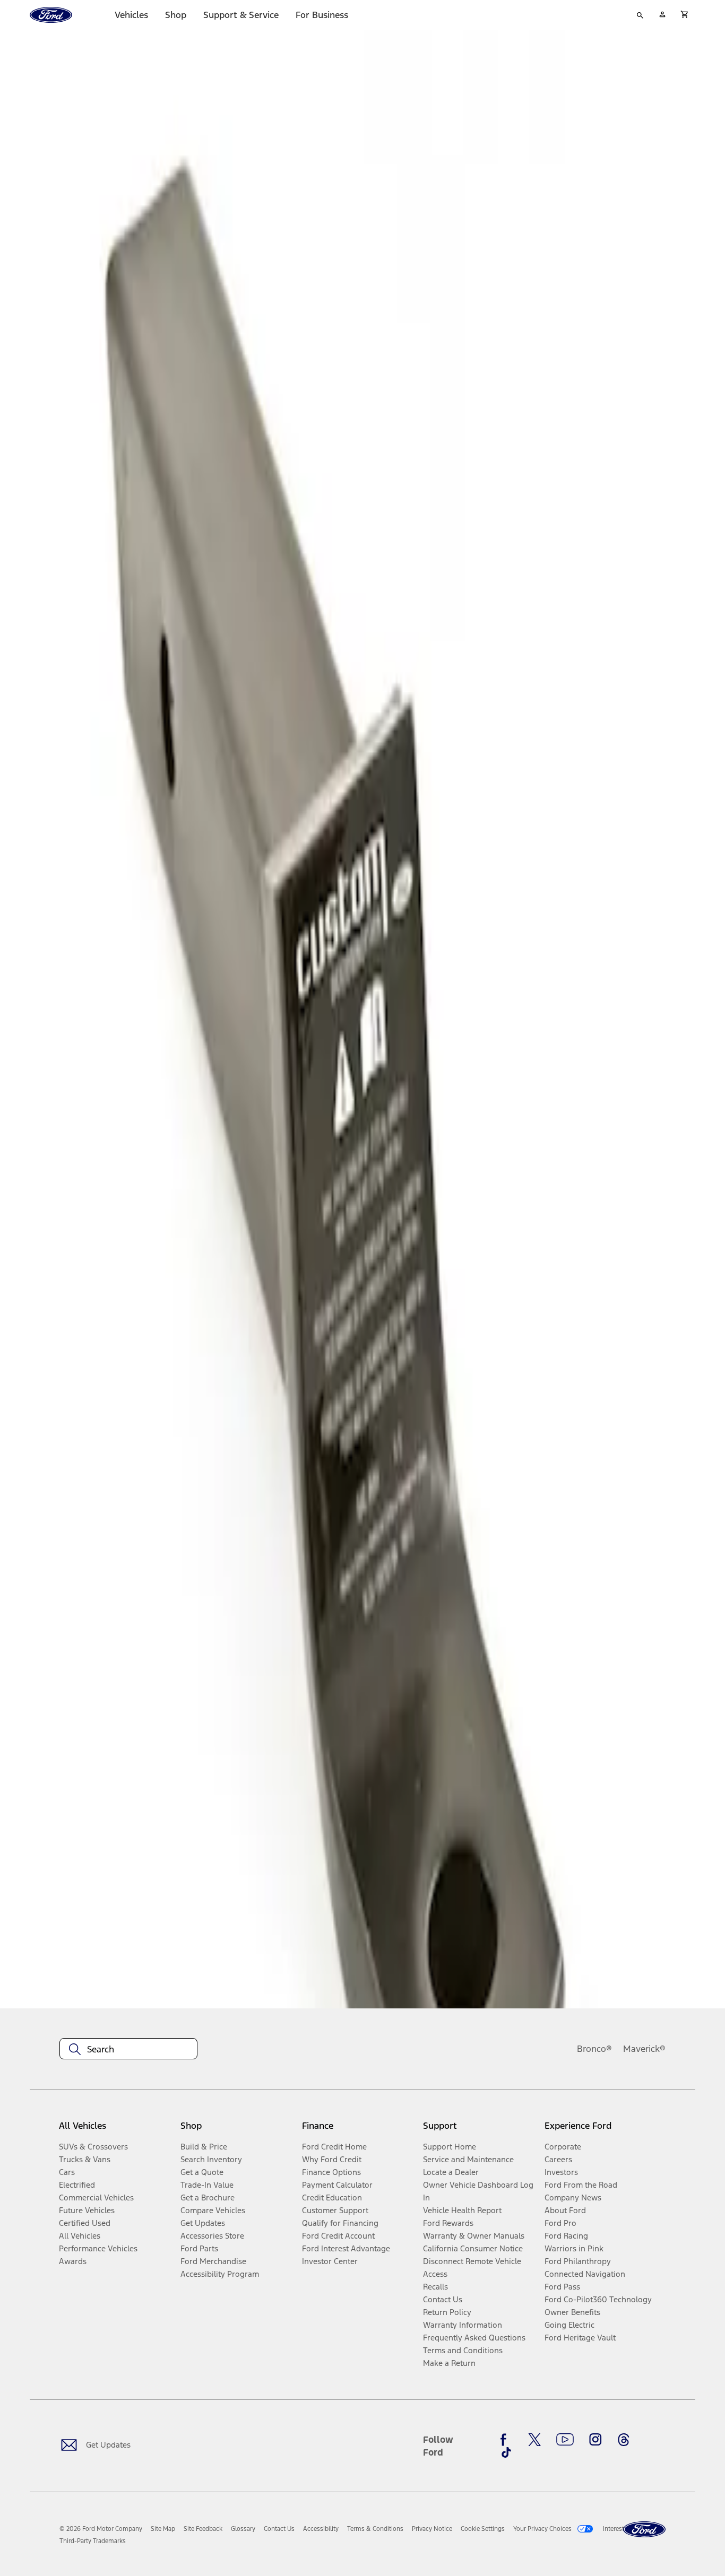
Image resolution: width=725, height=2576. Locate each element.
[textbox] (128, 2049)
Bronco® (594, 2049)
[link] (163, 2529)
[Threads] (624, 2440)
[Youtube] (565, 2440)
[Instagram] (595, 2440)
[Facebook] (506, 2440)
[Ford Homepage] (644, 2530)
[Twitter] (534, 2440)
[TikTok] (506, 2452)
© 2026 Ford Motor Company (101, 2529)
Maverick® (644, 2049)
